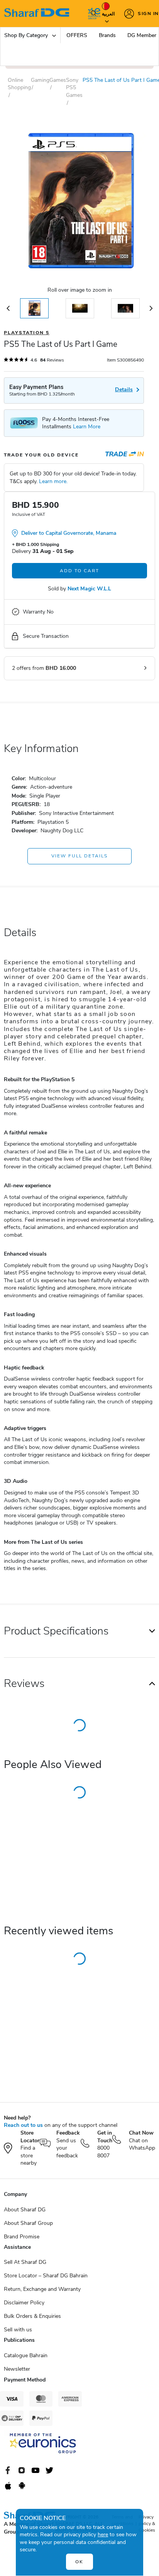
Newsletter (17, 2369)
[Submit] (92, 14)
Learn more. (53, 481)
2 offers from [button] (44, 668)
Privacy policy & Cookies (147, 2524)
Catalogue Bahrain (26, 2355)
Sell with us (18, 2330)
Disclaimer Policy (24, 2303)
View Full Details (79, 856)
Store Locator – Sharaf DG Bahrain (46, 2276)
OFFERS (77, 35)
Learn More (87, 427)
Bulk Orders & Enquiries (32, 2316)
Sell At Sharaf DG (25, 2262)
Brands (107, 35)
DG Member (142, 35)
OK (79, 2562)
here (103, 2535)
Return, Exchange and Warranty (42, 2289)
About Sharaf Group (28, 2223)
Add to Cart (79, 571)
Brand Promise (22, 2237)
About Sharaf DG (25, 2210)
